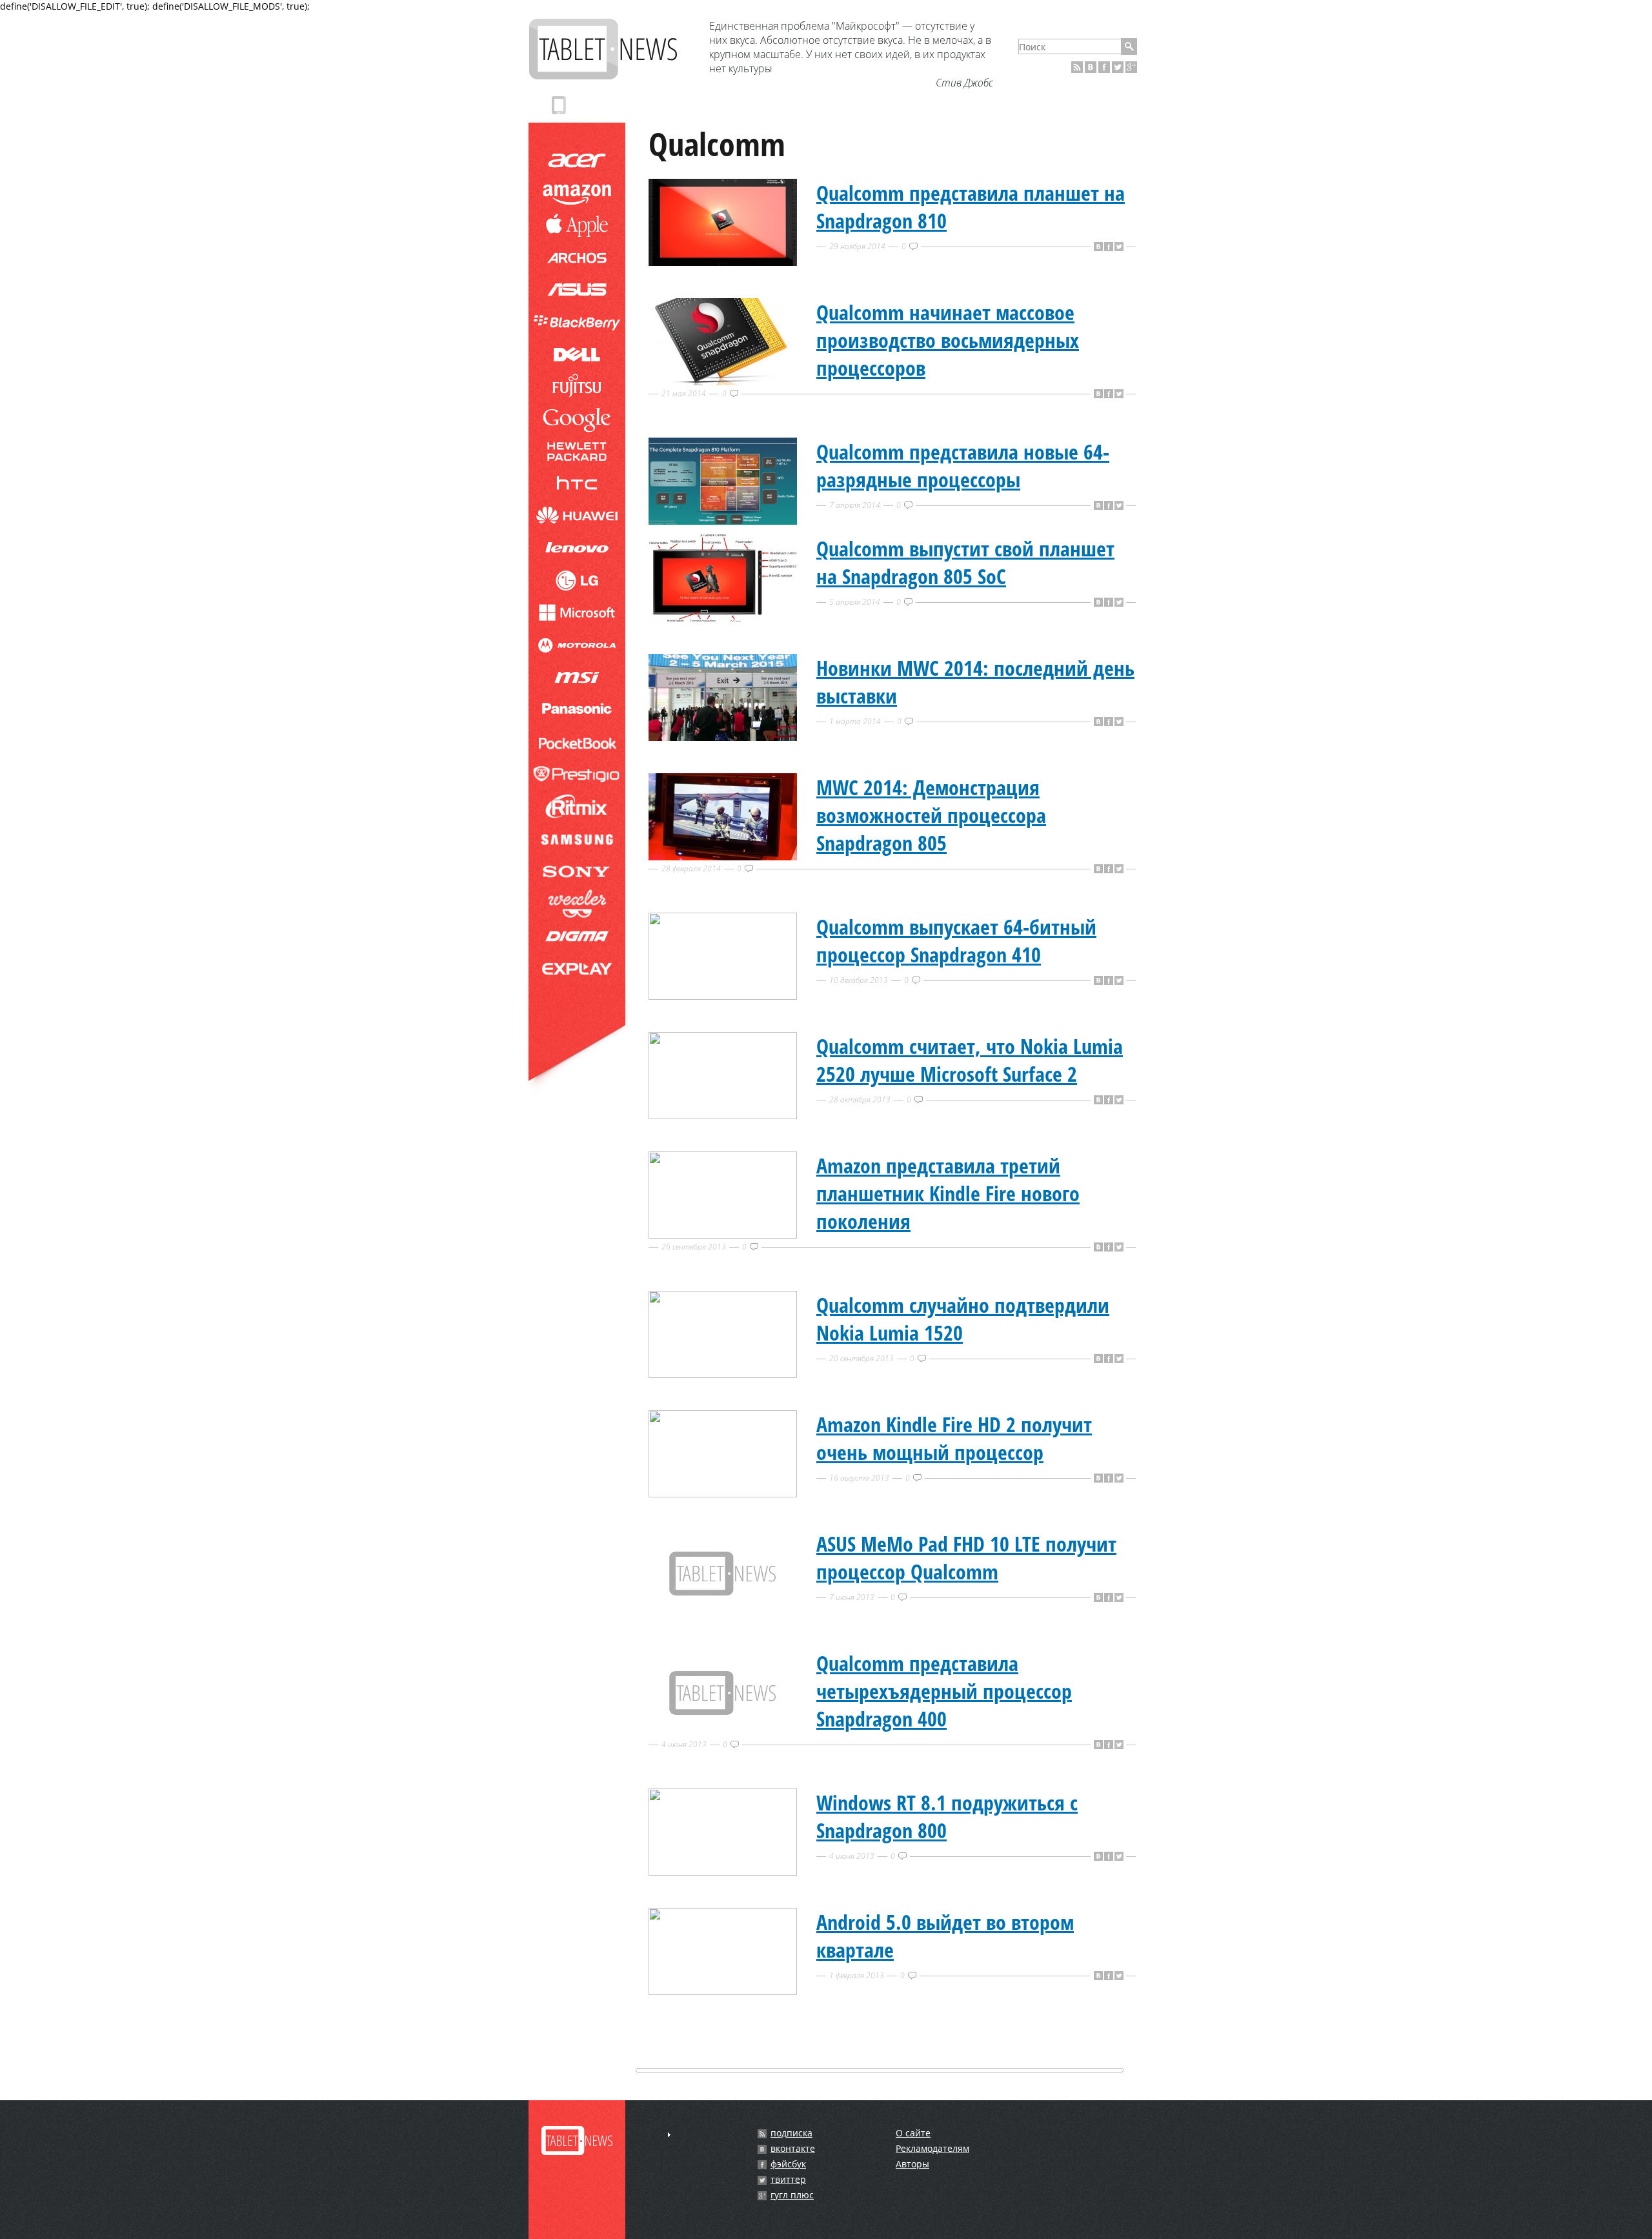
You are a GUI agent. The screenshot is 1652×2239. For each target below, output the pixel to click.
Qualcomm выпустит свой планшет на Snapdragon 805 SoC (965, 562)
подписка (791, 2133)
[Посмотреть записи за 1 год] (669, 2135)
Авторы (912, 2164)
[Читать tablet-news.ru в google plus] (1131, 67)
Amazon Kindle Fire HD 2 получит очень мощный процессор (954, 1438)
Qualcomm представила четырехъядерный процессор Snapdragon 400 (944, 1691)
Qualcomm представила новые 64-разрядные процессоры (963, 465)
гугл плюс (792, 2195)
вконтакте (793, 2149)
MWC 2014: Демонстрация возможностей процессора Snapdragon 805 (931, 815)
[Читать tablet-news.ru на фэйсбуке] (1104, 67)
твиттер (788, 2180)
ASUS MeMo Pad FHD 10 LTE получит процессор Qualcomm (966, 1557)
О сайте (913, 2133)
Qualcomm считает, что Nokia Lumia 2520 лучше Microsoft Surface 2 (970, 1060)
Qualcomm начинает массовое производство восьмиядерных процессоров (948, 340)
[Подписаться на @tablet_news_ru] (1118, 67)
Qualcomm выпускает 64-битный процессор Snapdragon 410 (956, 940)
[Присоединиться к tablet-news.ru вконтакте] (1091, 67)
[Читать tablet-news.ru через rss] (1077, 67)
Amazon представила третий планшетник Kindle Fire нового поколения (948, 1193)
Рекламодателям (932, 2148)
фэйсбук (788, 2164)
